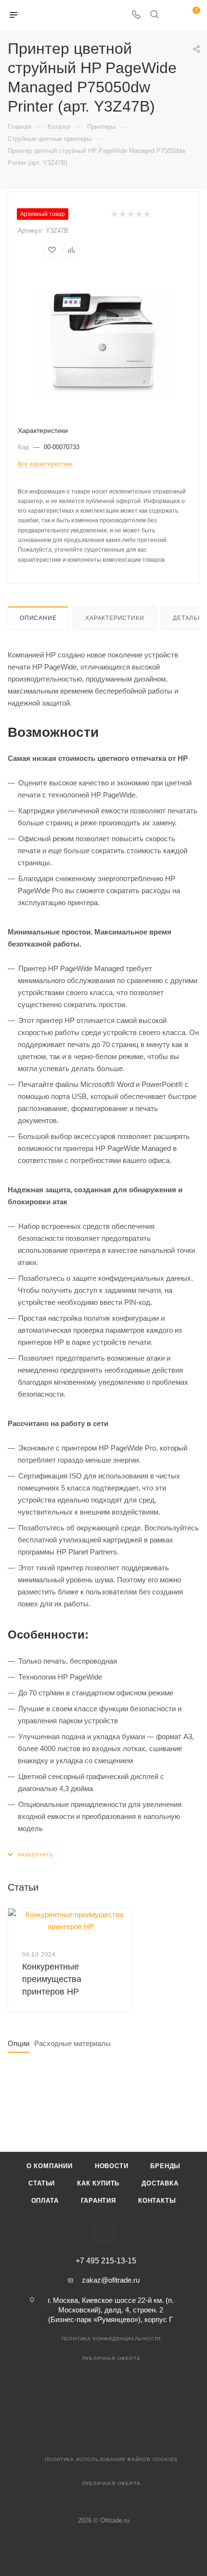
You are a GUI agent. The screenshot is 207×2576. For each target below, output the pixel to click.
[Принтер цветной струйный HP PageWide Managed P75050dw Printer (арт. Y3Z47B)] (103, 342)
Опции (19, 2043)
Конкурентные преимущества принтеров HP (52, 1979)
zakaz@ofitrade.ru (111, 2280)
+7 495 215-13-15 (106, 2261)
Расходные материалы (72, 2043)
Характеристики (115, 618)
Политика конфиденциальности (111, 2339)
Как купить (98, 2183)
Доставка (160, 2183)
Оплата (45, 2201)
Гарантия (98, 2201)
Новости (112, 2166)
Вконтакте (104, 2233)
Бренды (165, 2166)
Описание (38, 618)
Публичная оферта (111, 2358)
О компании (50, 2166)
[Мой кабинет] (172, 15)
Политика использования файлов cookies (111, 2459)
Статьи (42, 2183)
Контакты (157, 2201)
